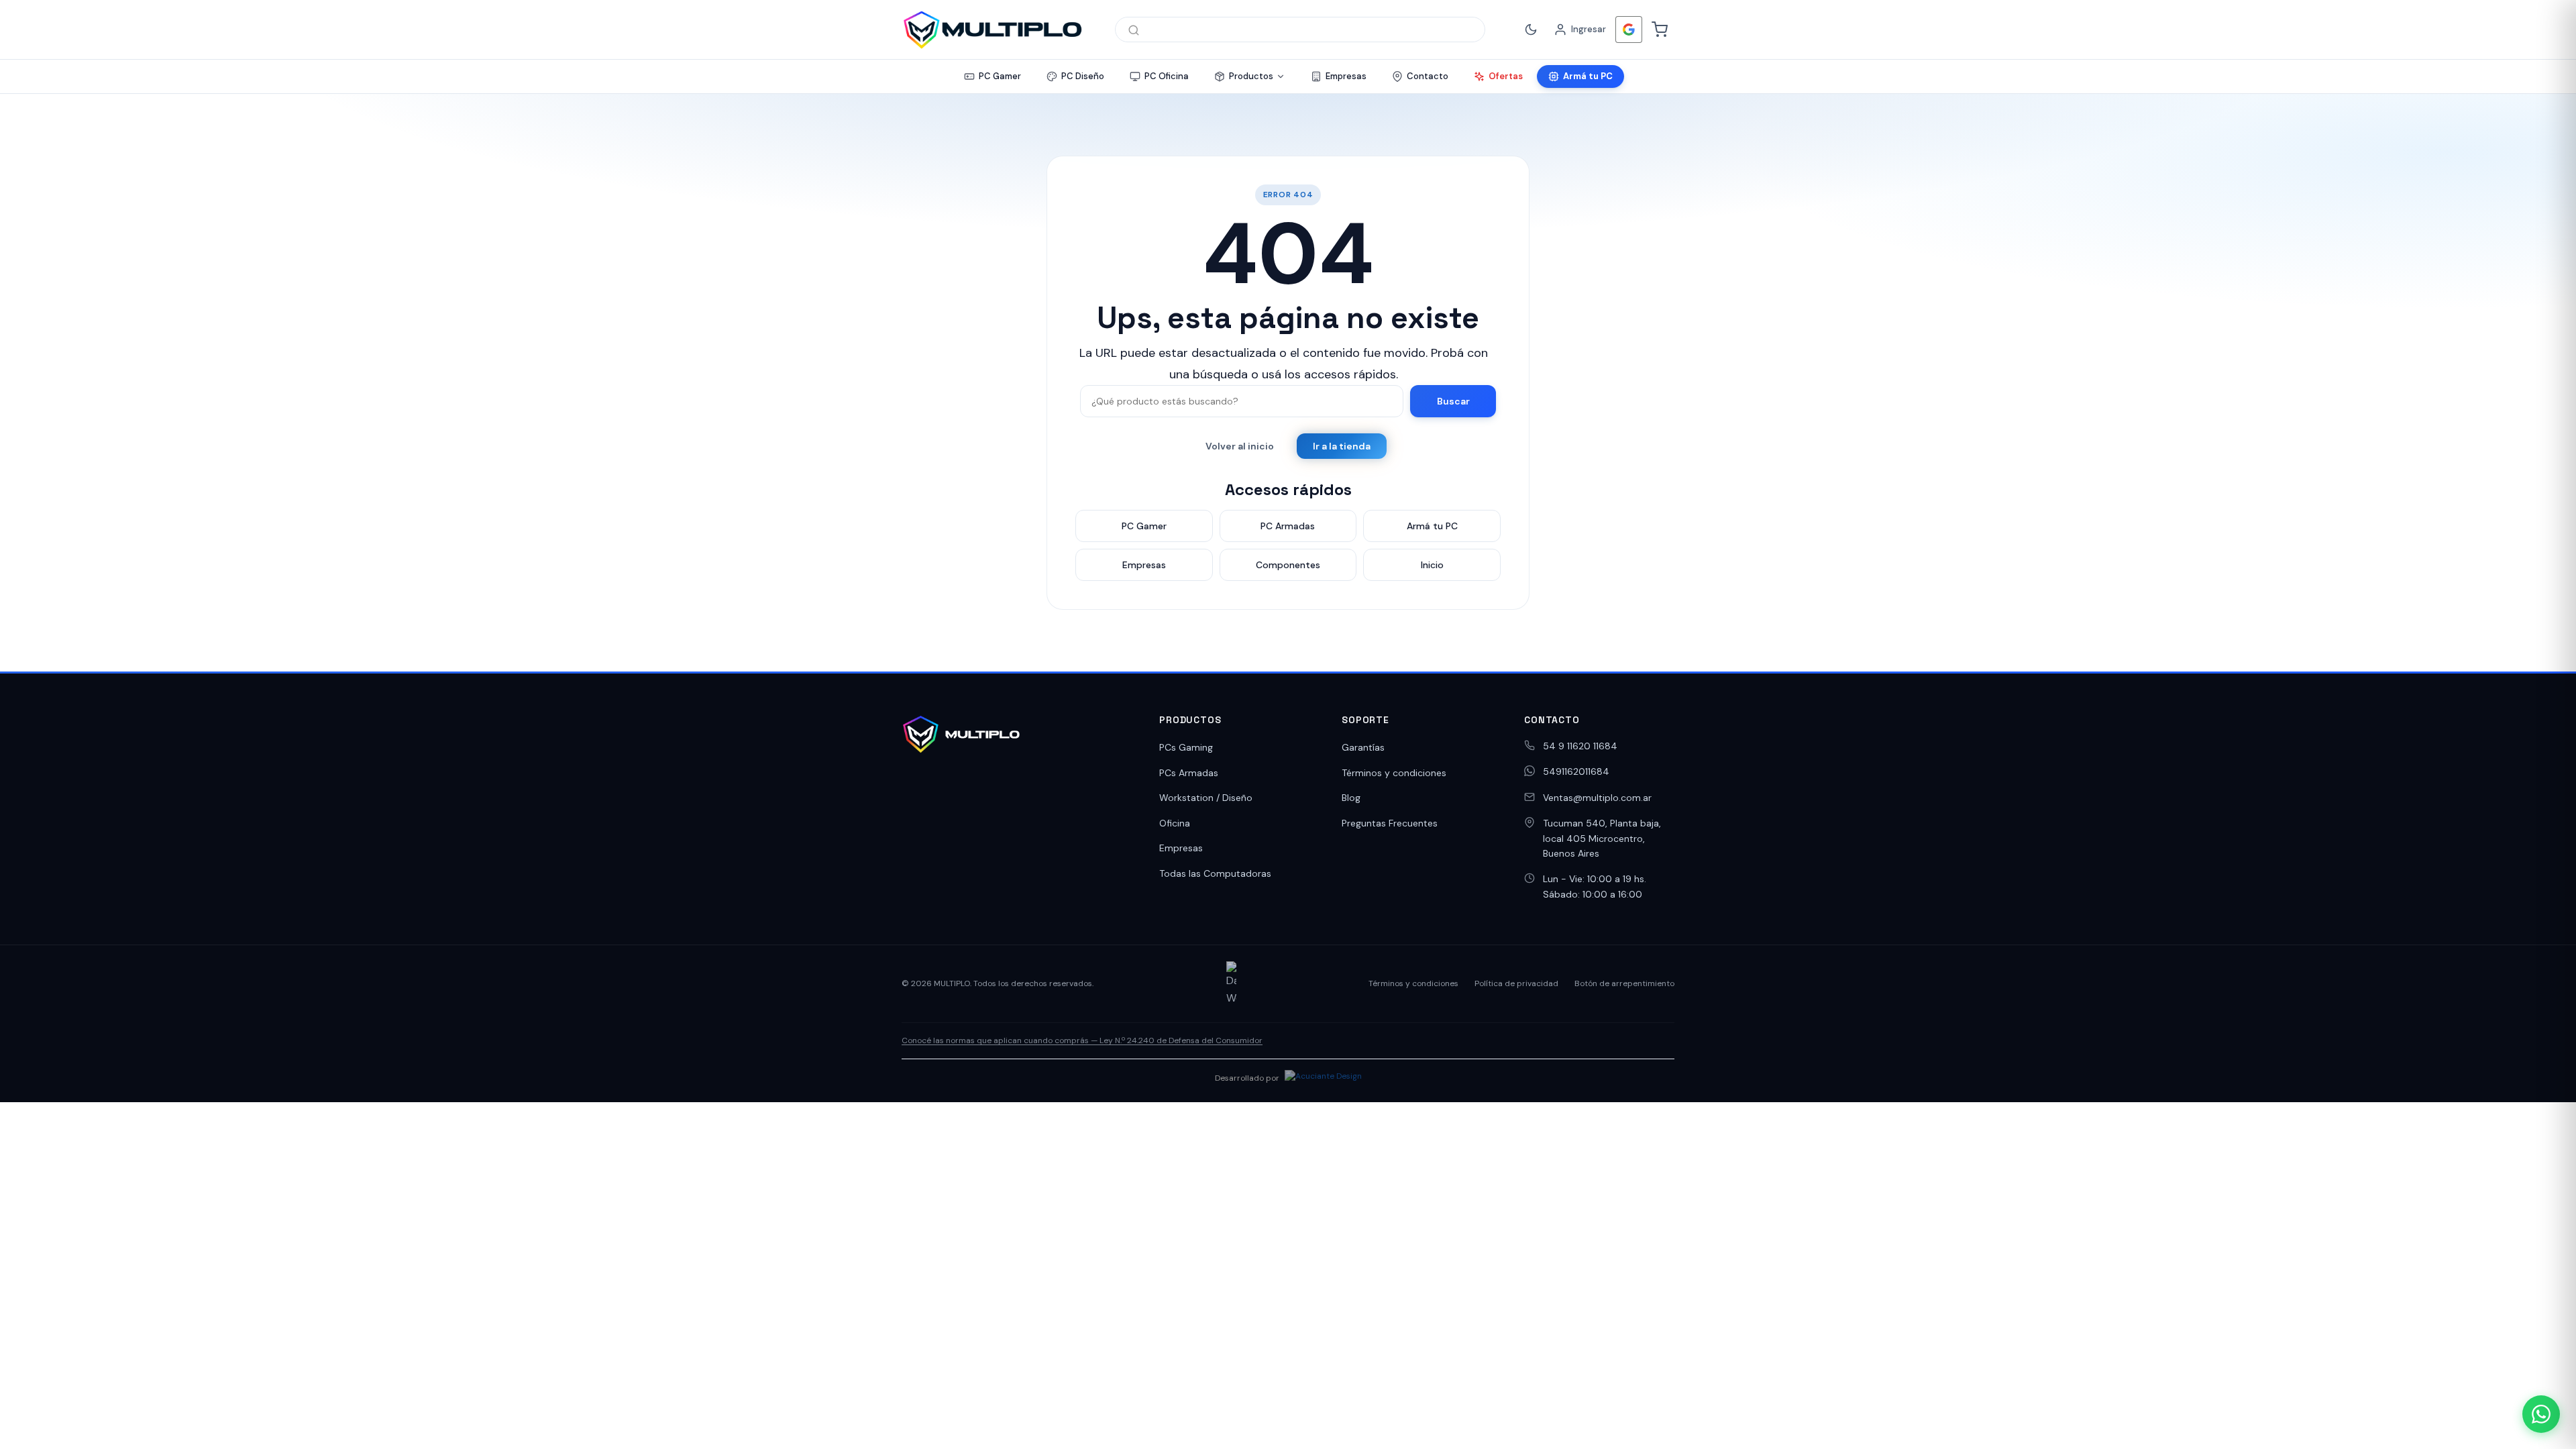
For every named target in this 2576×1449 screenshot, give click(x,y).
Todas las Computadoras (1215, 873)
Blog (1351, 798)
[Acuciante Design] (1323, 1078)
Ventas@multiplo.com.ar (1597, 798)
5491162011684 (1576, 771)
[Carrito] (1660, 30)
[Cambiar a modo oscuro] (1531, 30)
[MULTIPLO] (992, 30)
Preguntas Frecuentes (1390, 823)
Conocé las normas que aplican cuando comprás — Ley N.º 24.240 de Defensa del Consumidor (1082, 1040)
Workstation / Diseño (1206, 798)
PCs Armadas (1189, 773)
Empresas (1181, 848)
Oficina (1175, 823)
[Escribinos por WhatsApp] (2541, 1414)
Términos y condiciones (1394, 773)
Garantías (1363, 747)
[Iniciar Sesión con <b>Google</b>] (1629, 30)
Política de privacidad (1516, 983)
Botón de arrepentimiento (1624, 983)
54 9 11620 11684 (1580, 746)
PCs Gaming (1186, 747)
